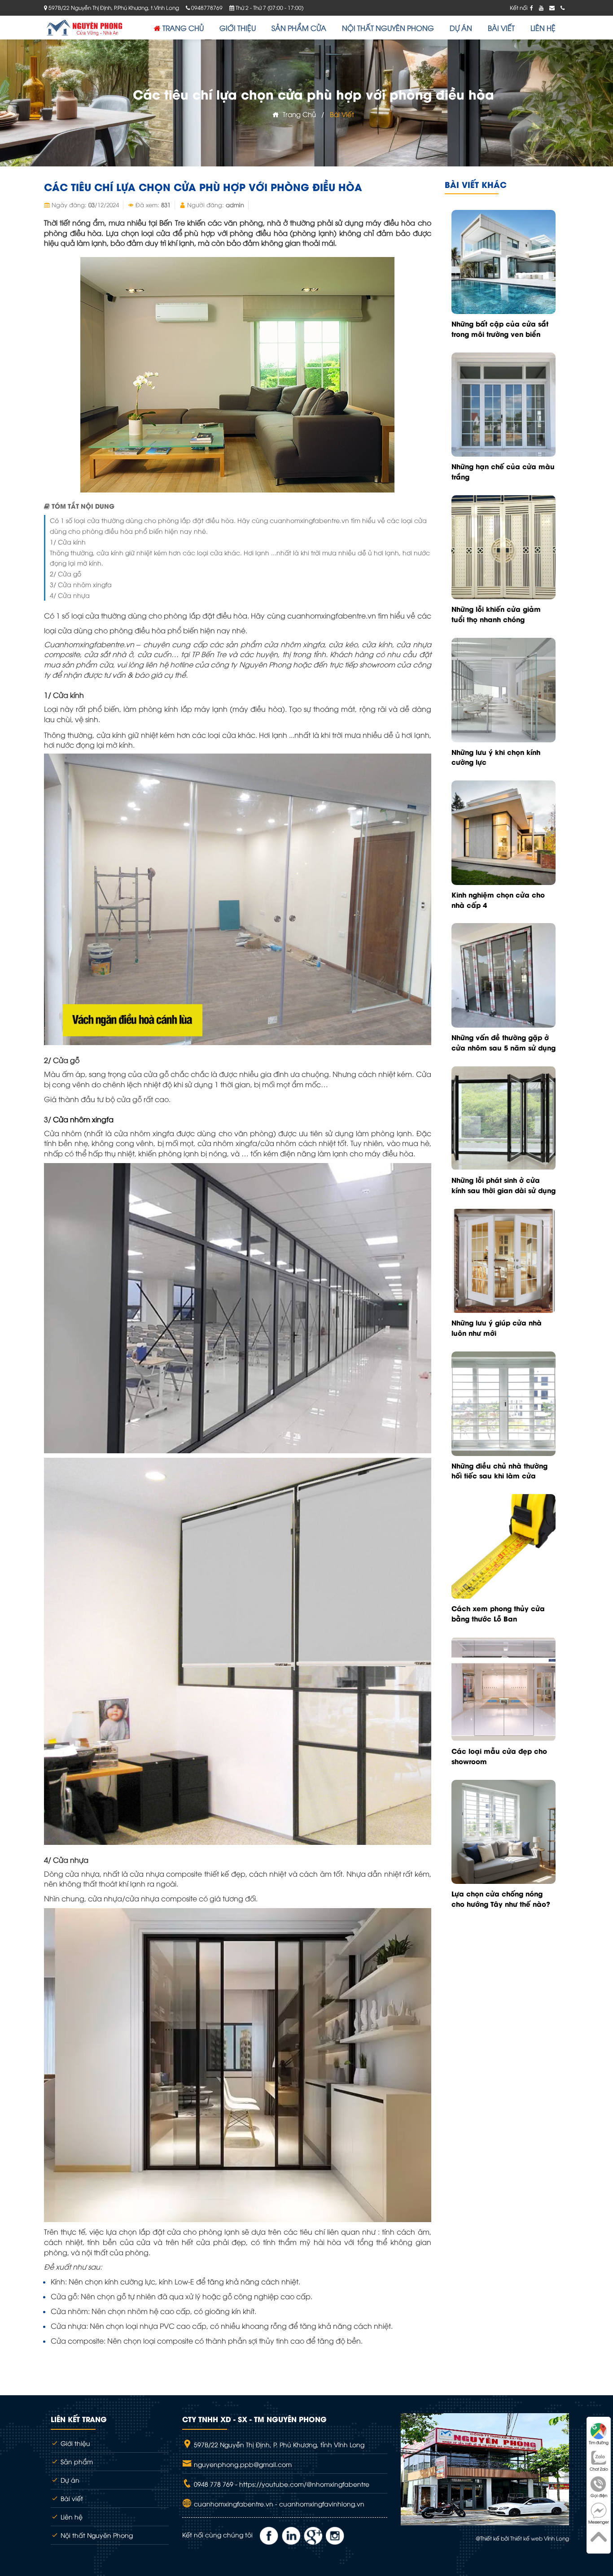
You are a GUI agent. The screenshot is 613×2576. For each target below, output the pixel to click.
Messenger (599, 2522)
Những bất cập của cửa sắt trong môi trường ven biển (500, 329)
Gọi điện (599, 2495)
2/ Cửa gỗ (66, 573)
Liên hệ (71, 2517)
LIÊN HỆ (543, 28)
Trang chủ (298, 114)
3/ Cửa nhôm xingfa (81, 584)
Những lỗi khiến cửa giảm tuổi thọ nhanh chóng (496, 614)
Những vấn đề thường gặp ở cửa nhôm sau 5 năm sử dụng (504, 1042)
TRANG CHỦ (182, 28)
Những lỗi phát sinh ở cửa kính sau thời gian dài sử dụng (504, 1185)
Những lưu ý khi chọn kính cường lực (496, 757)
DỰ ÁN (461, 28)
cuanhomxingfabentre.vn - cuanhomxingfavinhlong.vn (278, 2504)
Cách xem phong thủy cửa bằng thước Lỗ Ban (498, 1613)
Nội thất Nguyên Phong (96, 2535)
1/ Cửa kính (68, 542)
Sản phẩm (76, 2461)
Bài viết (342, 114)
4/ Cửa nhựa (70, 595)
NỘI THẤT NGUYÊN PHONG (388, 28)
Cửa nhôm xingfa (83, 1119)
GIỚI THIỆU (238, 28)
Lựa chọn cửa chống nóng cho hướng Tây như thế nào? (501, 1898)
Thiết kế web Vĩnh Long (540, 2538)
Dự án (69, 2480)
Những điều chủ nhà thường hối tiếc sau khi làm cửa (499, 1471)
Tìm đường (599, 2442)
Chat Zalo (599, 2469)
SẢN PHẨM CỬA (299, 28)
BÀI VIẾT (501, 28)
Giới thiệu (74, 2443)
